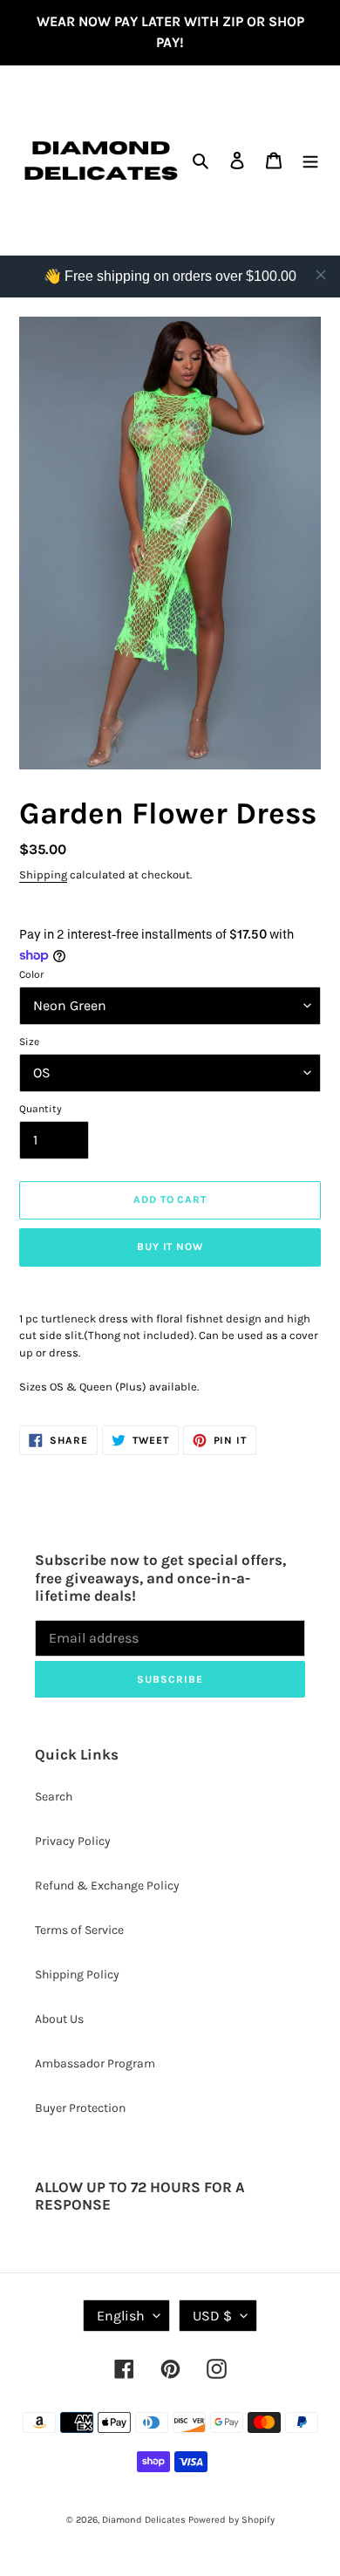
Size (29, 1042)
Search (54, 1797)
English (121, 2316)
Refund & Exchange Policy (107, 1886)
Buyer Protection (80, 2108)
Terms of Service (79, 1930)
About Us (59, 2019)
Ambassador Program (95, 2064)
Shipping (43, 875)
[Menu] (310, 161)
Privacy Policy (73, 1841)
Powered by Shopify (231, 2520)
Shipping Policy (77, 1975)
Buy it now (170, 1247)
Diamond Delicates (144, 2520)
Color (31, 974)
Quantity (41, 1109)
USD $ (212, 2316)
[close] (321, 275)
